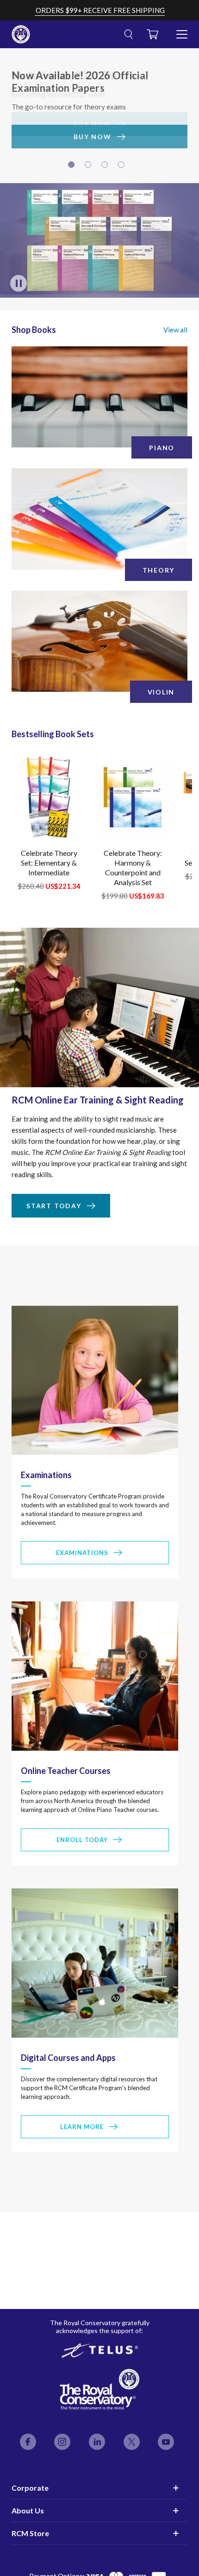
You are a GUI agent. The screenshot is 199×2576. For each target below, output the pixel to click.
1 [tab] (73, 167)
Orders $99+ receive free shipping (100, 10)
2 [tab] (89, 167)
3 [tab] (106, 167)
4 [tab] (123, 167)
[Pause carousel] (19, 285)
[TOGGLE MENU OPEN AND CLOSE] (182, 31)
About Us (28, 2510)
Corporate (30, 2488)
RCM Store (30, 2533)
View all (175, 331)
